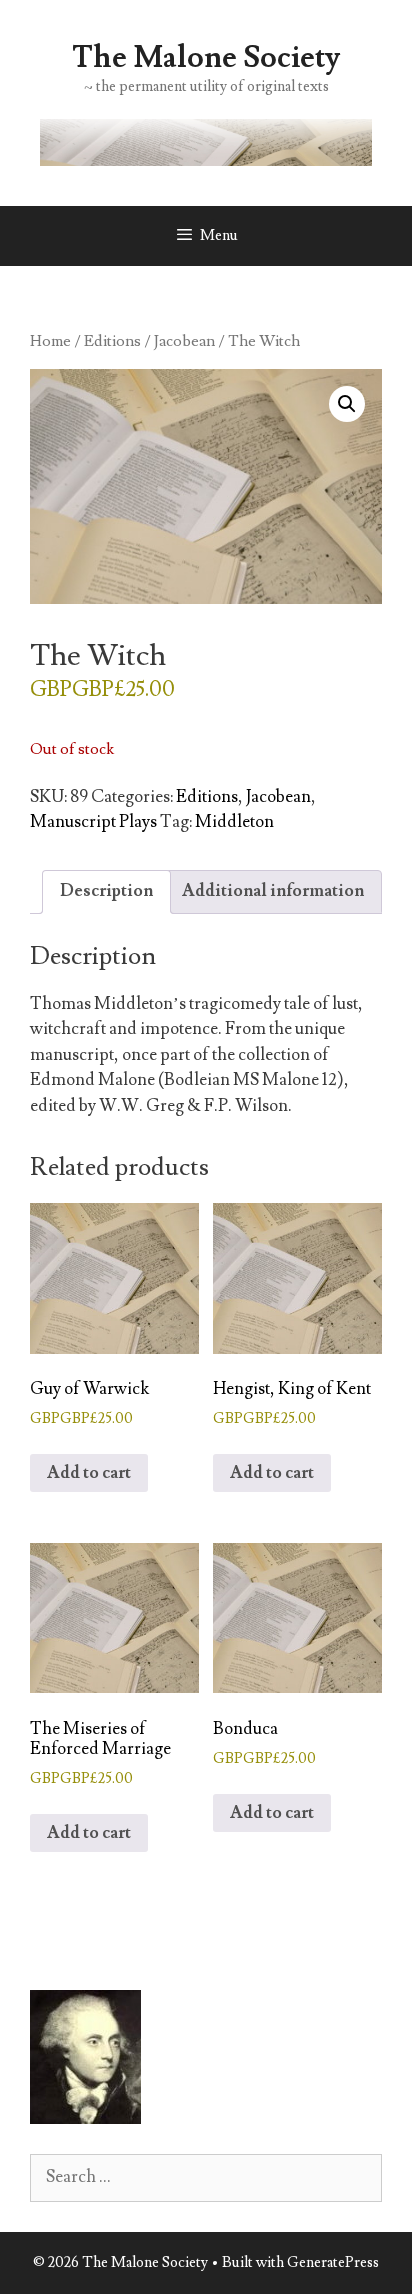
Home (50, 341)
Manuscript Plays (93, 822)
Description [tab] (106, 891)
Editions (112, 341)
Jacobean (184, 341)
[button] (347, 404)
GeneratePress (333, 2262)
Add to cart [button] (89, 1473)
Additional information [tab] (273, 891)
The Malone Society (206, 57)
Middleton (234, 822)
